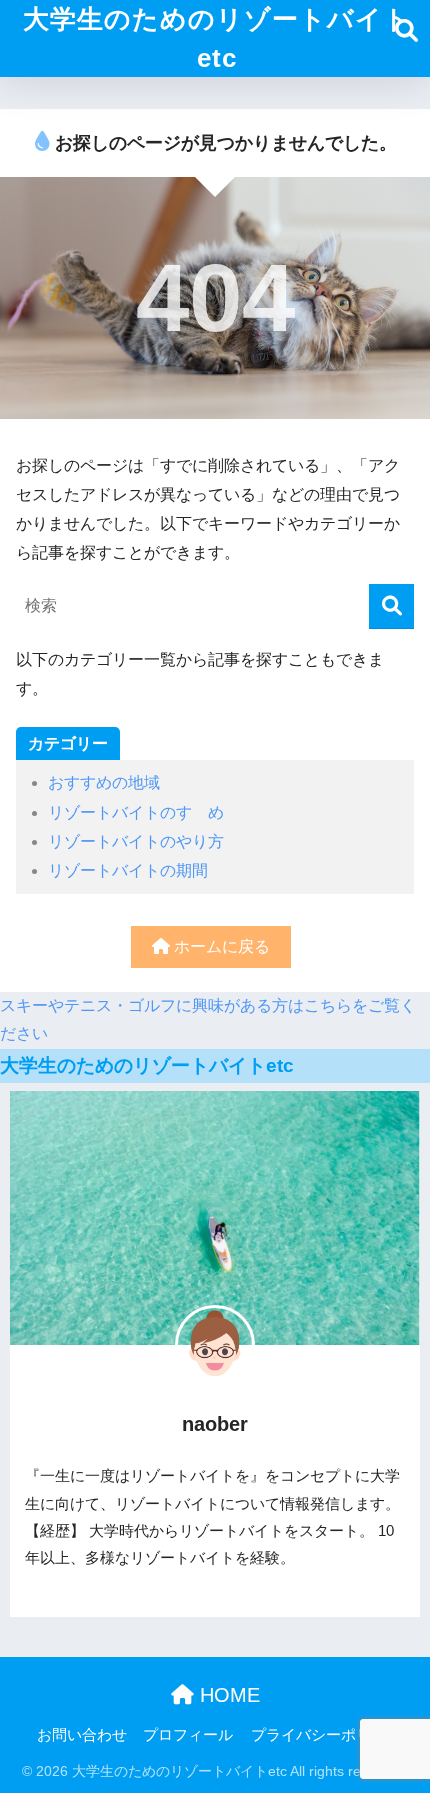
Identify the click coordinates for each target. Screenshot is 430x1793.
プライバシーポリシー (326, 1735)
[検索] (391, 606)
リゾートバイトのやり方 (136, 841)
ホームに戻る (220, 946)
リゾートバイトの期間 (128, 870)
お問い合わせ (82, 1735)
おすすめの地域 (104, 782)
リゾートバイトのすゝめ (136, 812)
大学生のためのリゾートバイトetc (217, 38)
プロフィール (188, 1735)
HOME (227, 1695)
